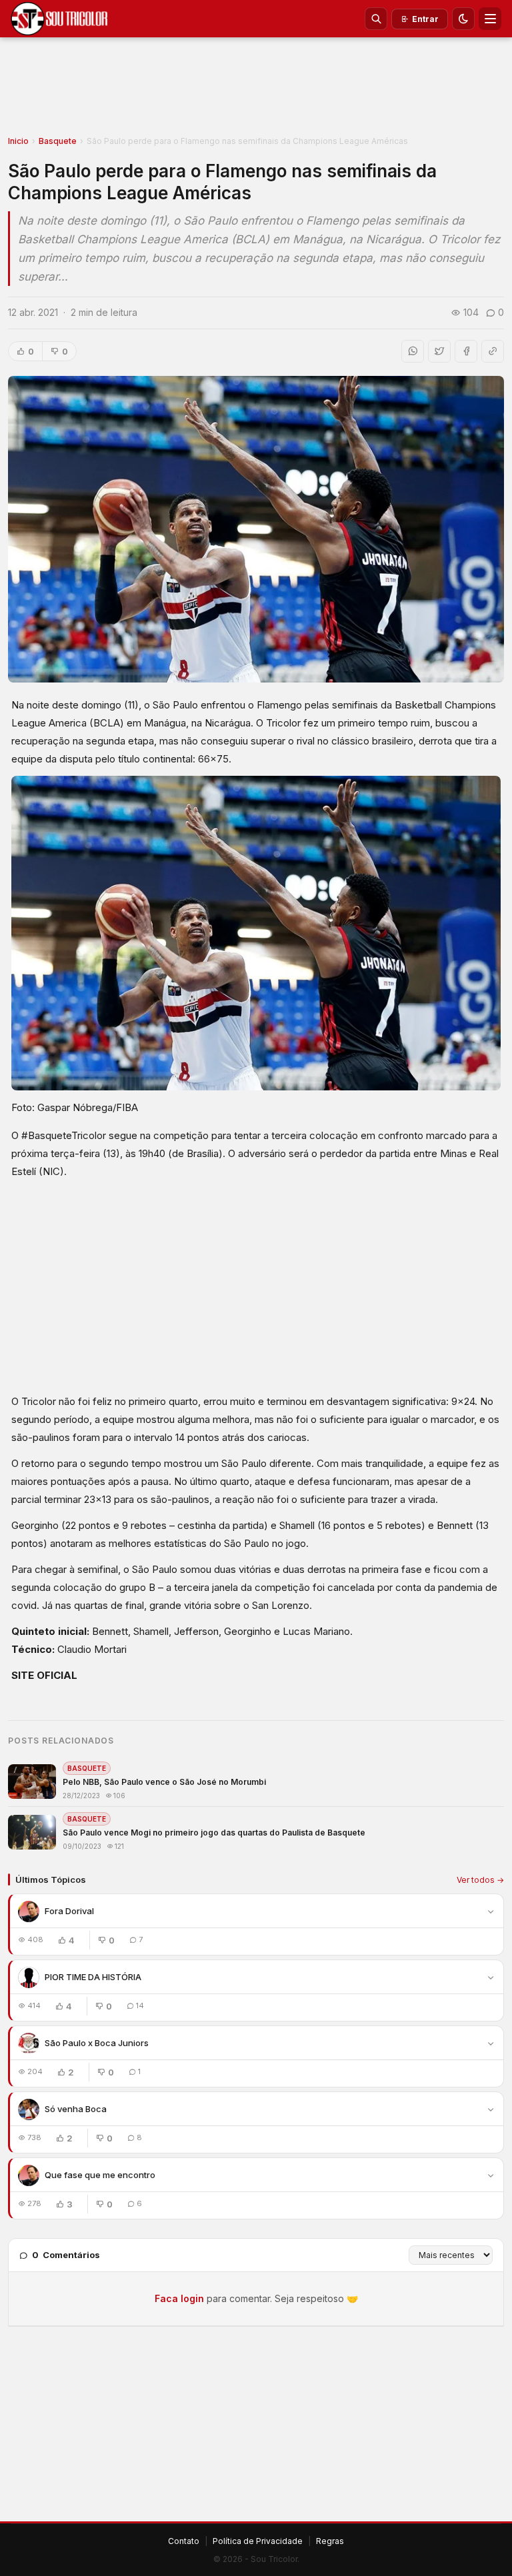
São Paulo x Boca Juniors (97, 2043)
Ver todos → (480, 1880)
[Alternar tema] (463, 19)
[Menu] (490, 19)
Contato (184, 2541)
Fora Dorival (69, 1911)
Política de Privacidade (258, 2541)
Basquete (58, 141)
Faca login (179, 2298)
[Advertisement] (256, 91)
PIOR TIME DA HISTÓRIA (93, 1977)
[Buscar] (376, 19)
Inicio (18, 141)
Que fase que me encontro (100, 2175)
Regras (330, 2541)
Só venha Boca (76, 2109)
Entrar (425, 19)
